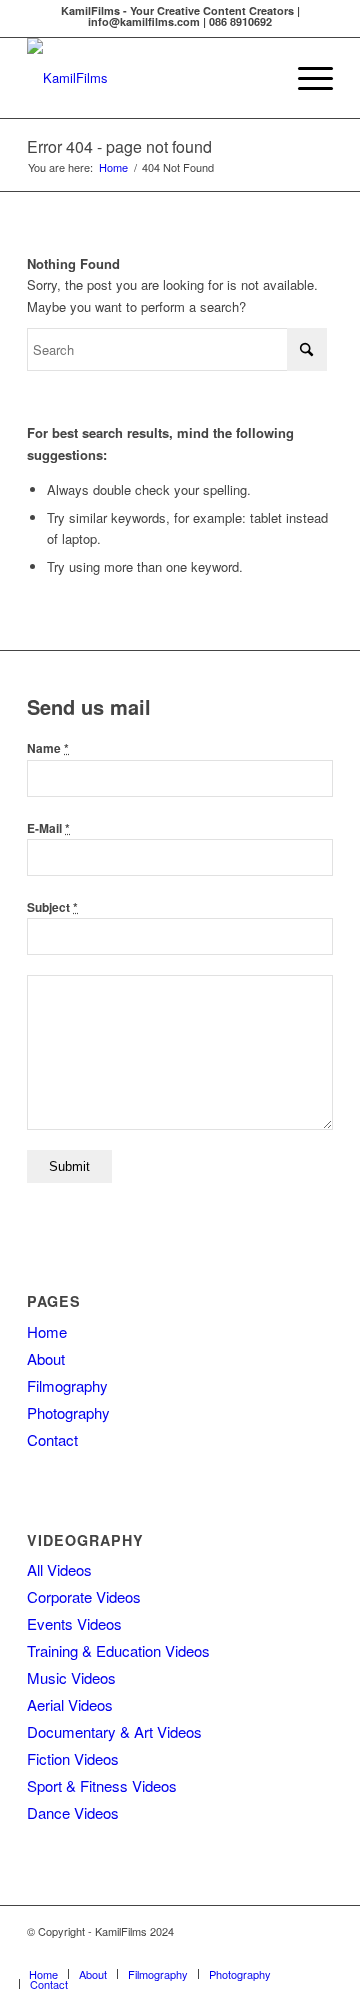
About (46, 1358)
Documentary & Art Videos (114, 1731)
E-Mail (48, 828)
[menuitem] (305, 78)
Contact (52, 1439)
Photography (68, 1412)
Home (47, 1331)
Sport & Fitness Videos (102, 1785)
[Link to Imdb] (288, 1953)
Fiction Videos (73, 1758)
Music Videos (71, 1677)
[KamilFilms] (149, 78)
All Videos (59, 1569)
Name (48, 748)
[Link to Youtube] (198, 1953)
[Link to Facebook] (168, 1953)
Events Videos (74, 1623)
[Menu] (305, 78)
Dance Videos (73, 1812)
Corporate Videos (84, 1596)
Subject (52, 907)
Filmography (67, 1385)
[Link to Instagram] (228, 1953)
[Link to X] (318, 1953)
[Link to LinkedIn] (258, 1953)
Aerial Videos (70, 1704)
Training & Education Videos (118, 1650)
